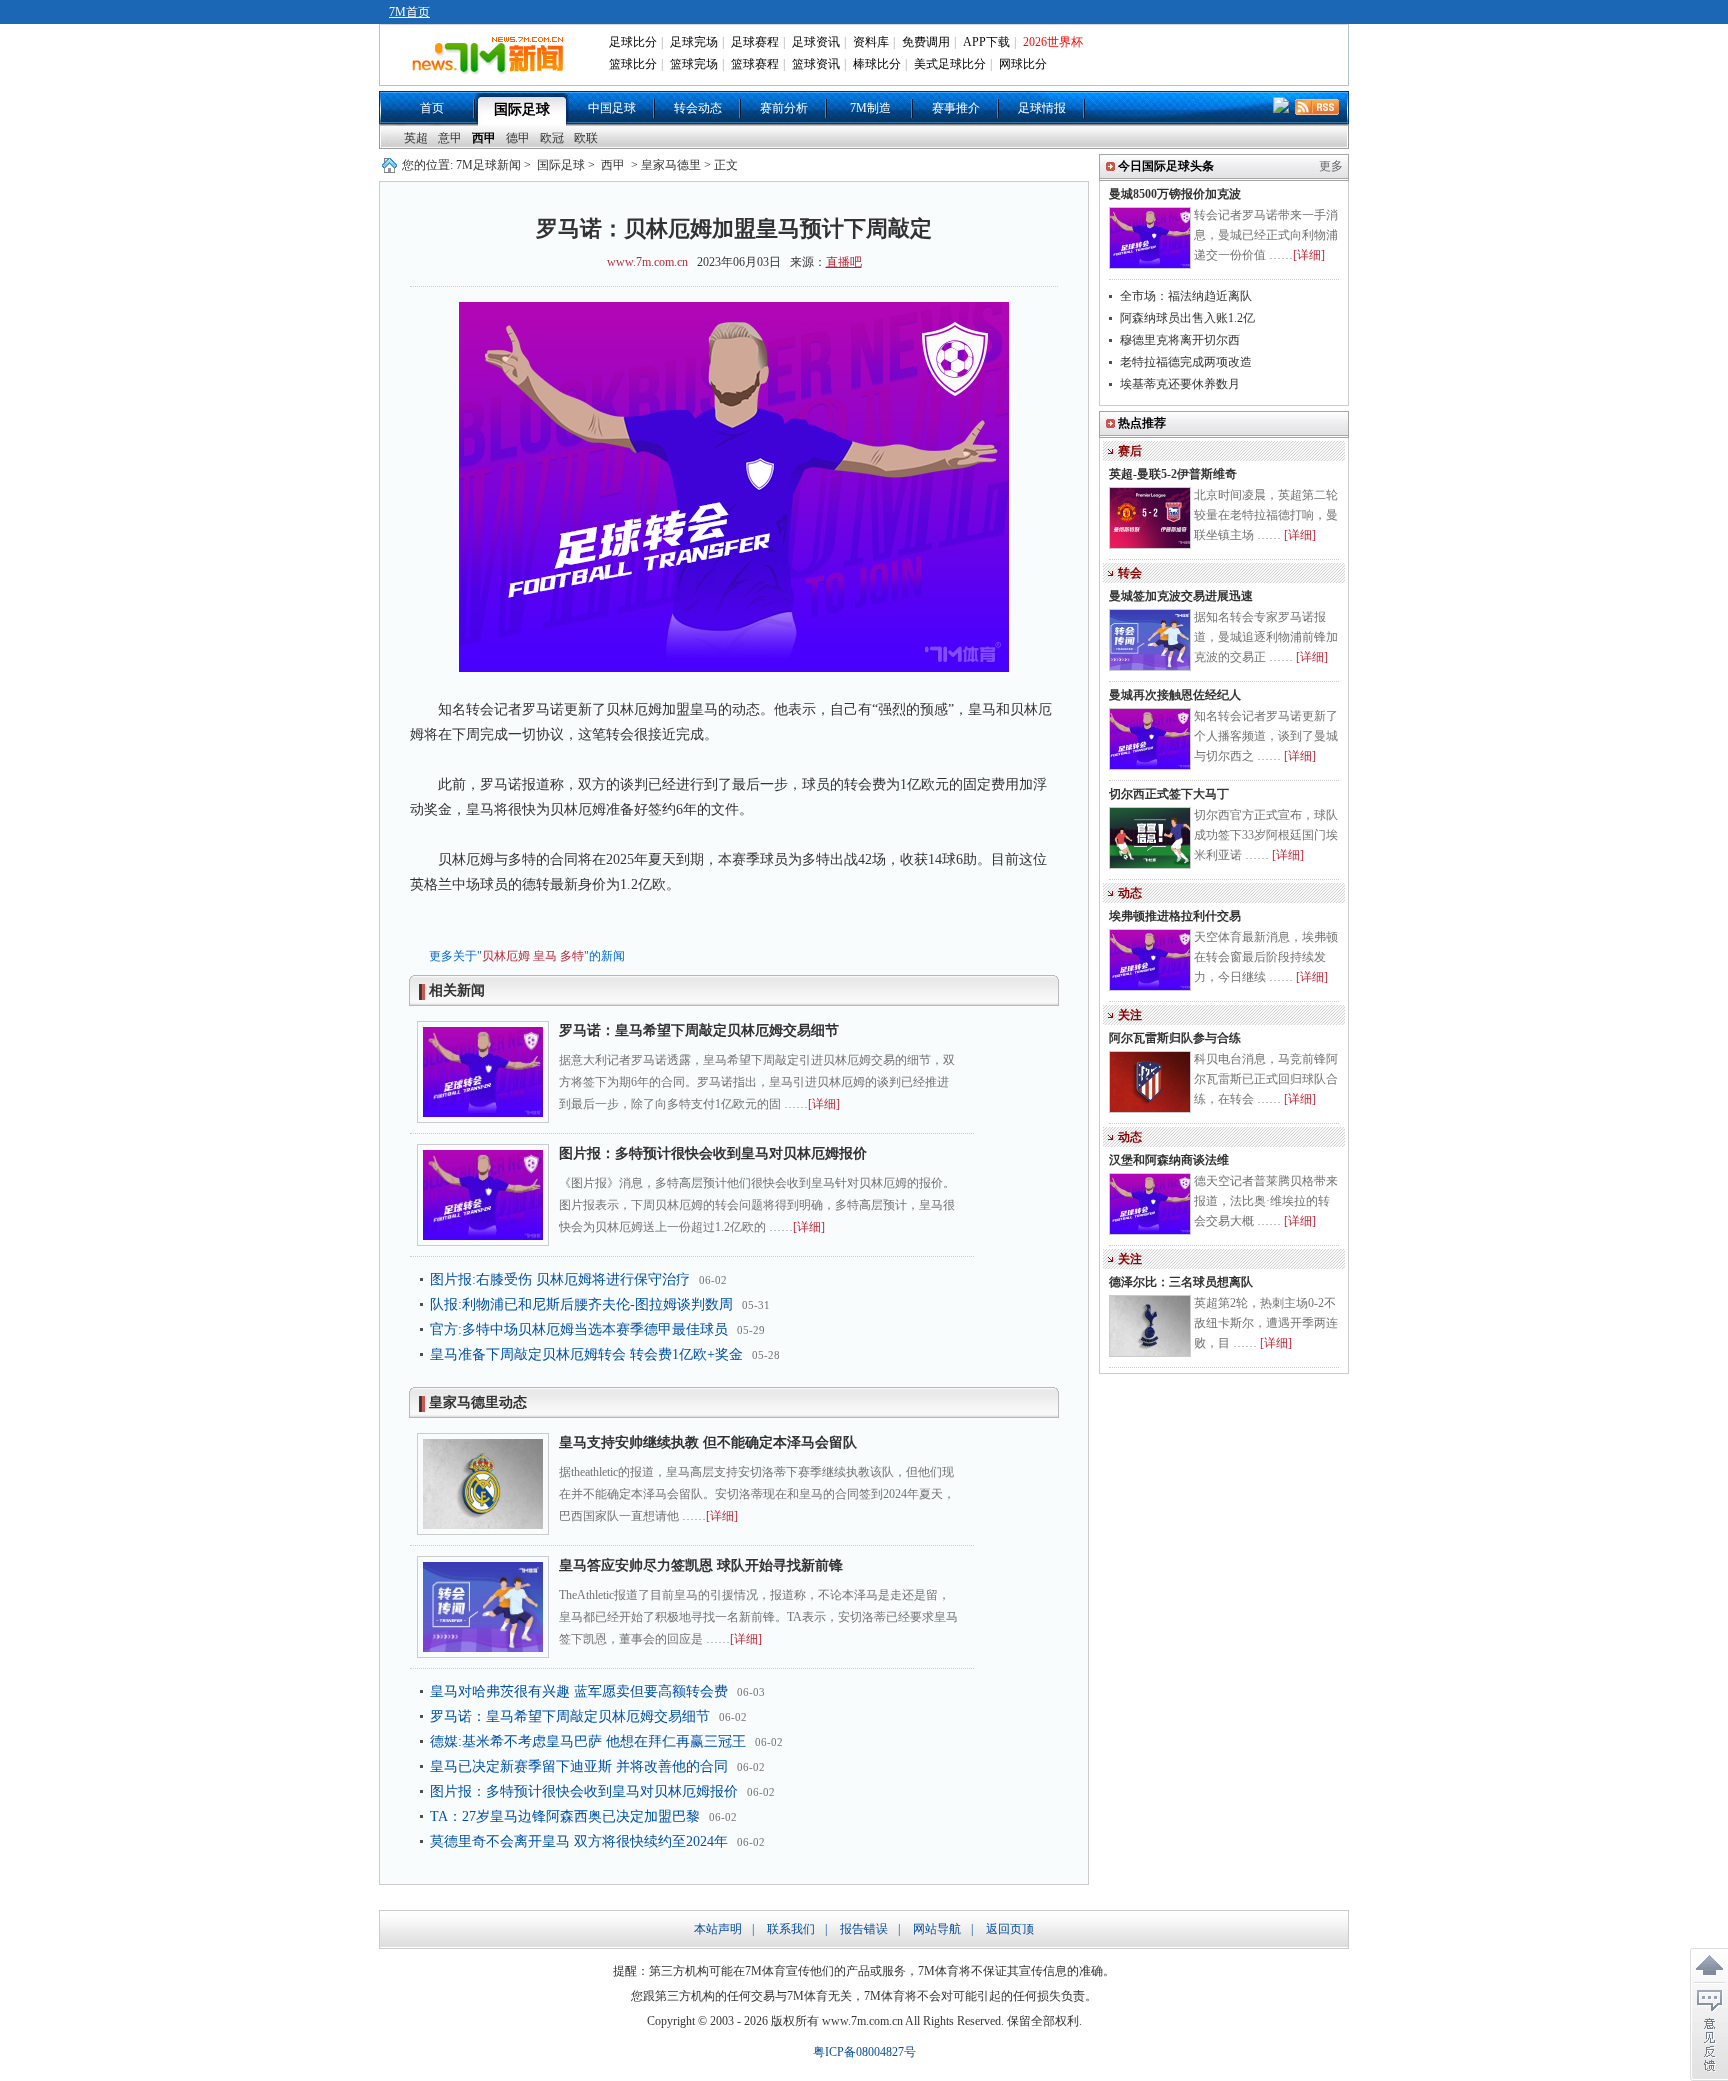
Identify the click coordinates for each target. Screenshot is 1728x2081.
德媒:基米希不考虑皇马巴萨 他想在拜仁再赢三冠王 (588, 1741)
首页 (432, 108)
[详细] (824, 1104)
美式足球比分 (950, 64)
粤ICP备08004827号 (864, 2052)
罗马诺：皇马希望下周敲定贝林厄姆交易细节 (699, 1030)
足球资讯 (816, 42)
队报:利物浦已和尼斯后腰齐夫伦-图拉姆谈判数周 (581, 1304)
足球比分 (633, 42)
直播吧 (844, 262)
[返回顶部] (1709, 1966)
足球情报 (1042, 108)
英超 (416, 138)
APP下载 (986, 42)
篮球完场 (694, 64)
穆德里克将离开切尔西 (1180, 340)
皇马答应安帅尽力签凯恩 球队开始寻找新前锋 (701, 1565)
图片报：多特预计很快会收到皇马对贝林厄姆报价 (713, 1153)
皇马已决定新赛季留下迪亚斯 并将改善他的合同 (579, 1766)
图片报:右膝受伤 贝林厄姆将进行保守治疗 (560, 1279)
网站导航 (937, 1929)
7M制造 (870, 108)
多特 (572, 956)
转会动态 (698, 108)
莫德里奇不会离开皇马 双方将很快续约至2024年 (579, 1841)
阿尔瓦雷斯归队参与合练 (1175, 1038)
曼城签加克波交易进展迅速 (1181, 596)
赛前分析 (784, 108)
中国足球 (612, 108)
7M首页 (409, 12)
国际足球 (522, 109)
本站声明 (718, 1929)
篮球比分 (633, 64)
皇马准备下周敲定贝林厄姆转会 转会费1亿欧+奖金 (586, 1354)
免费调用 (926, 42)
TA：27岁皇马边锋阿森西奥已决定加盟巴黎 (565, 1816)
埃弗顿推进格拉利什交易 (1175, 916)
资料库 (871, 42)
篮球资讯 (816, 64)
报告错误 (864, 1929)
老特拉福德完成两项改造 (1186, 362)
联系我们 (791, 1929)
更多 (1331, 166)
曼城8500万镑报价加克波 (1175, 194)
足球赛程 (755, 42)
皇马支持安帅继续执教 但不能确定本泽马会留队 (708, 1442)
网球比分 (1023, 64)
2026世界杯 (1053, 42)
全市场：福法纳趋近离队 (1186, 296)
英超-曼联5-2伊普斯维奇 (1173, 474)
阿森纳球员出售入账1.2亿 (1187, 318)
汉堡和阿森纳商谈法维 (1169, 1160)
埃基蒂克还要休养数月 (1180, 384)
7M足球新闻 (488, 165)
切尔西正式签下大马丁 (1169, 794)
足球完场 (694, 42)
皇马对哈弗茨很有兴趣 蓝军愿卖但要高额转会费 (579, 1691)
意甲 (450, 138)
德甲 (518, 138)
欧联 (586, 138)
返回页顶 (1010, 1929)
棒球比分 (877, 64)
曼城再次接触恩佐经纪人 (1175, 695)
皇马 (545, 956)
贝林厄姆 (506, 956)
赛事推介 (956, 108)
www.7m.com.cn (647, 262)
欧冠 (552, 138)
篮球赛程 (755, 64)
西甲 (484, 138)
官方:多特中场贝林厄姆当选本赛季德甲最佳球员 (579, 1329)
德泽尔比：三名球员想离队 (1181, 1282)
